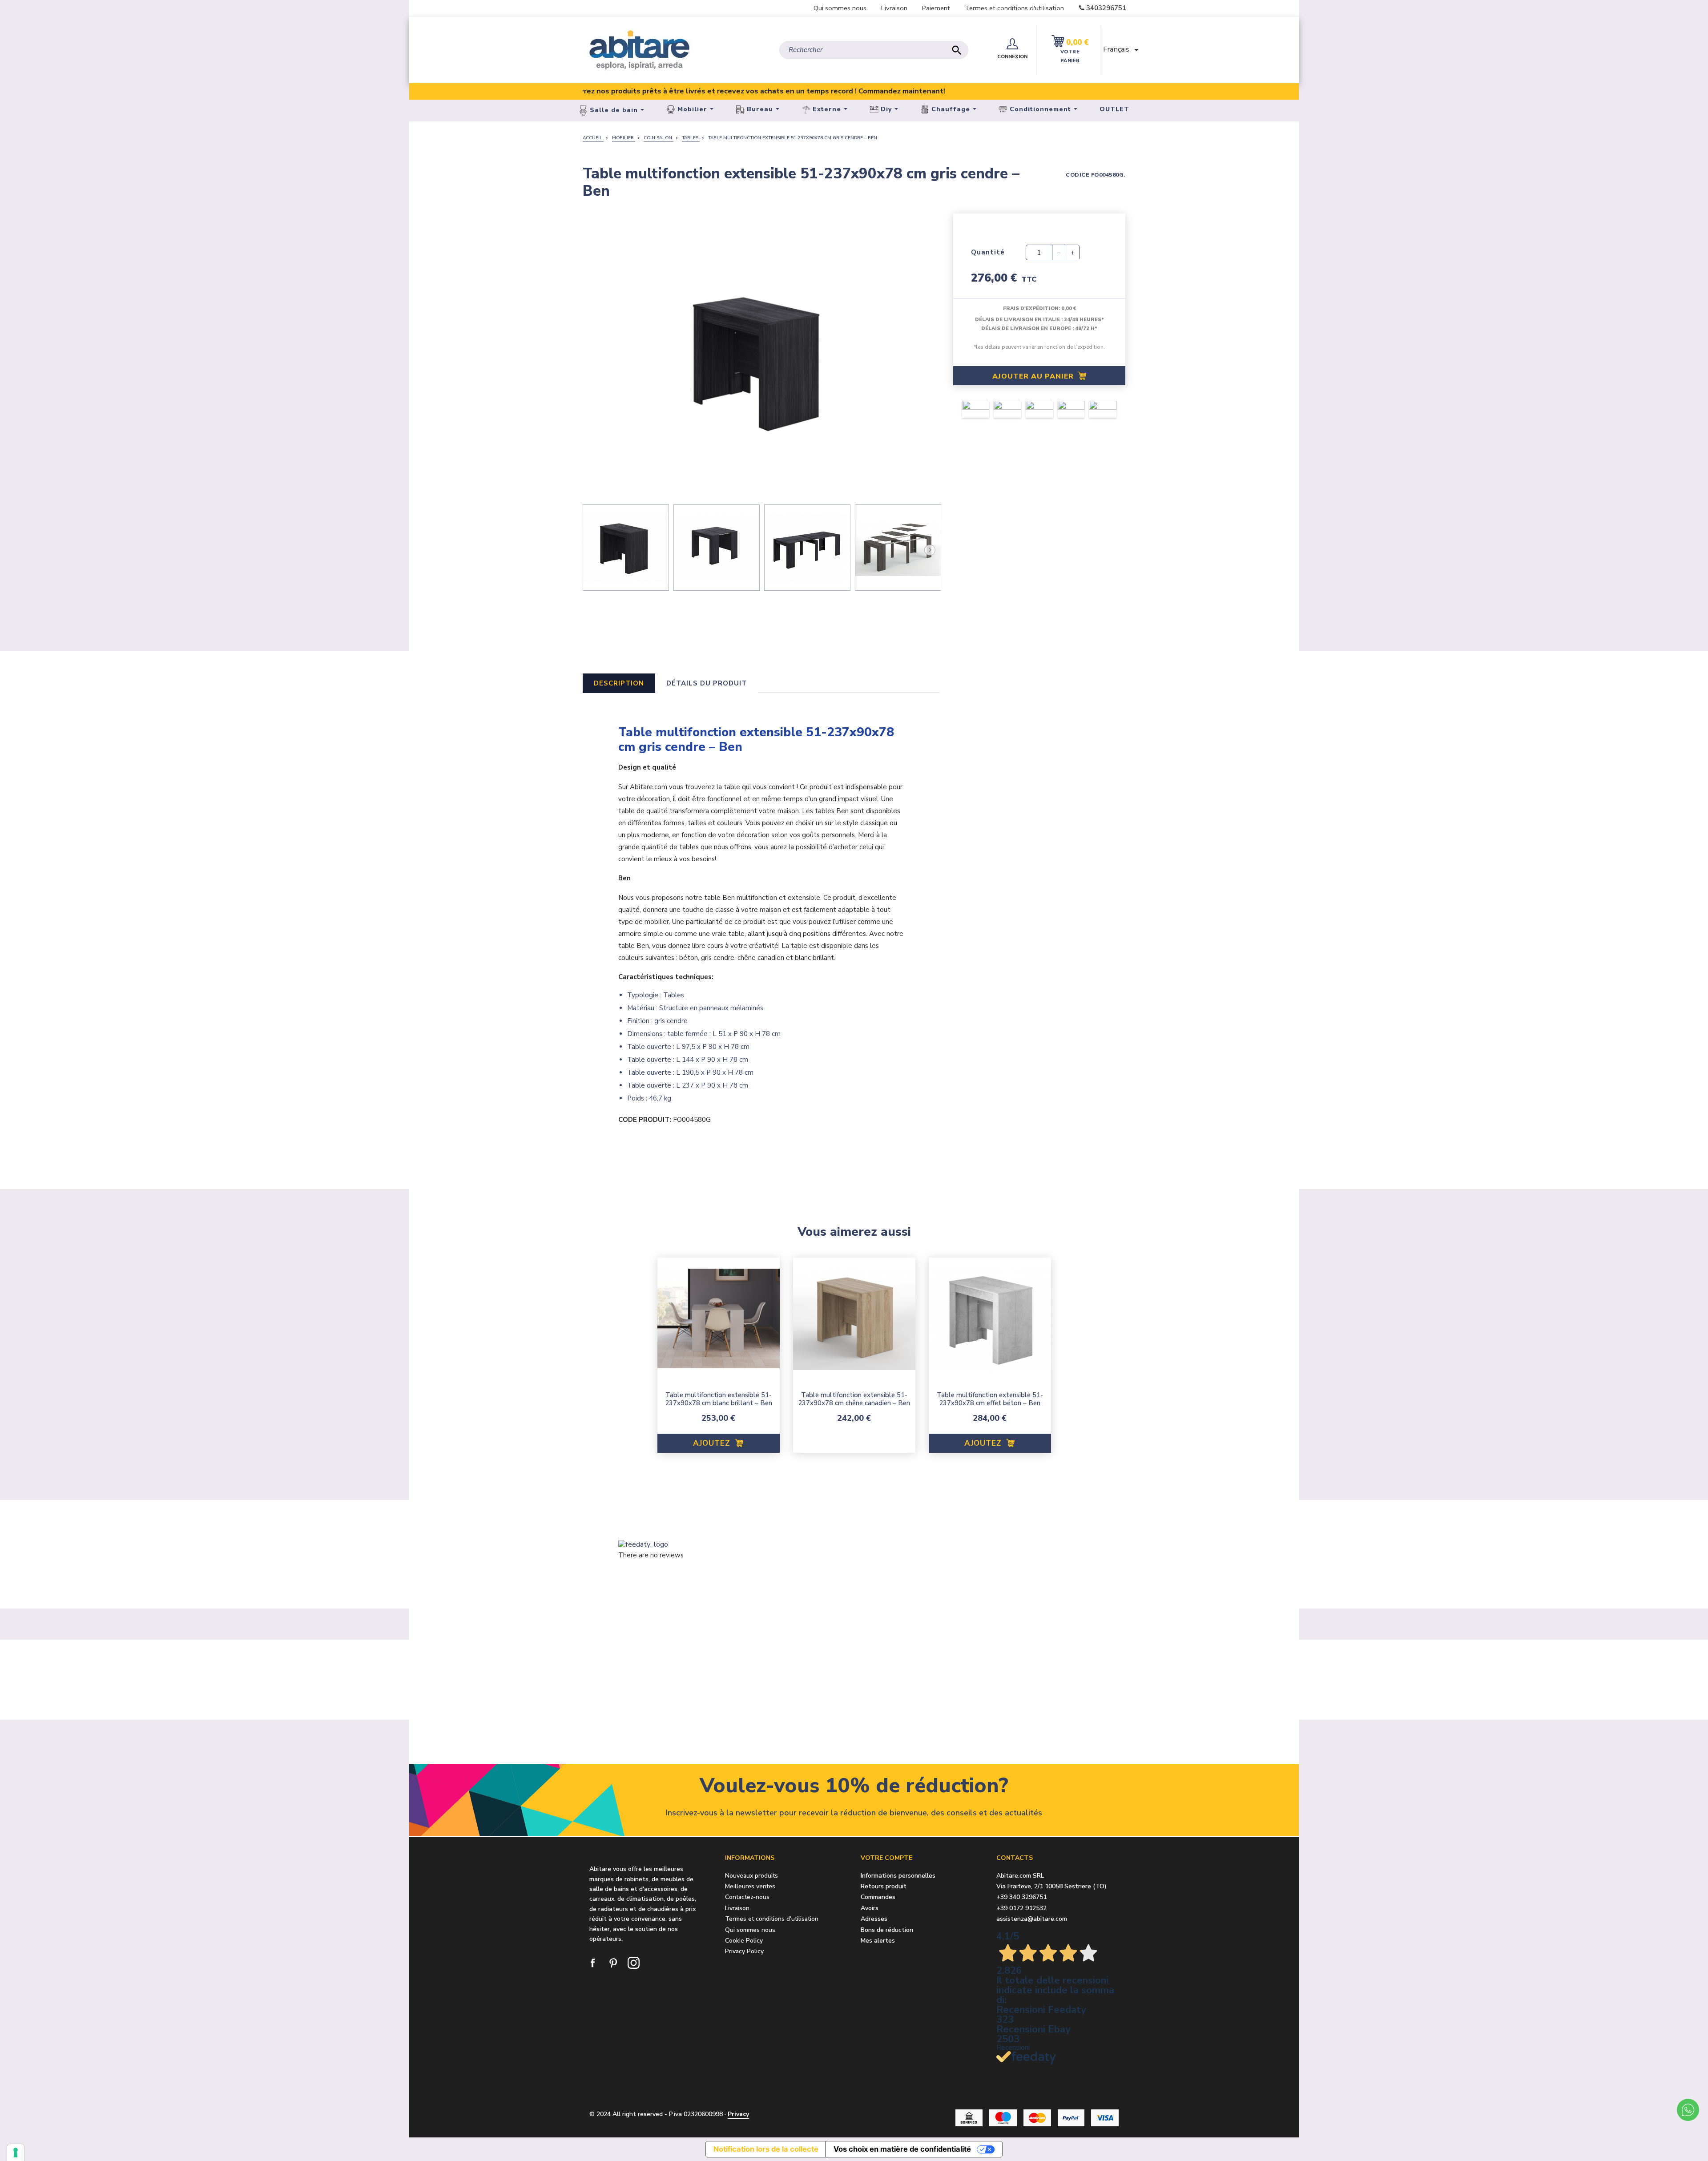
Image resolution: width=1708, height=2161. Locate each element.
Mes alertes (878, 1941)
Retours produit (884, 1887)
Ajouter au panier (1034, 376)
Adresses (874, 1919)
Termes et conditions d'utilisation (1014, 8)
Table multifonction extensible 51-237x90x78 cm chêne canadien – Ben (854, 1399)
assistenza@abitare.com (1032, 1919)
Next (929, 549)
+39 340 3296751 (1021, 1897)
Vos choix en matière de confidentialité (902, 2149)
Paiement (936, 8)
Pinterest (614, 1963)
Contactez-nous (747, 1897)
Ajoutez (713, 1443)
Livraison (894, 8)
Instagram (634, 1963)
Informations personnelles (898, 1876)
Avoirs (870, 1909)
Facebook (593, 1963)
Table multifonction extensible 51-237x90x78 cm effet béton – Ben (990, 1399)
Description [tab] (619, 683)
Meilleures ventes (750, 1886)
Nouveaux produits (751, 1876)
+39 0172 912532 (1021, 1908)
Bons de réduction (887, 1930)
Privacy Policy (744, 1951)
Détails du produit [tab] (707, 683)
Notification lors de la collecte (766, 2149)
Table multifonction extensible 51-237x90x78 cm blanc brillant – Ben (719, 1399)
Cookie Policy (744, 1941)
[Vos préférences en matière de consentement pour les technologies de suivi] (16, 2153)
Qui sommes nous (840, 8)
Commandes (878, 1897)
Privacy (738, 2114)
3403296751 (1106, 8)
